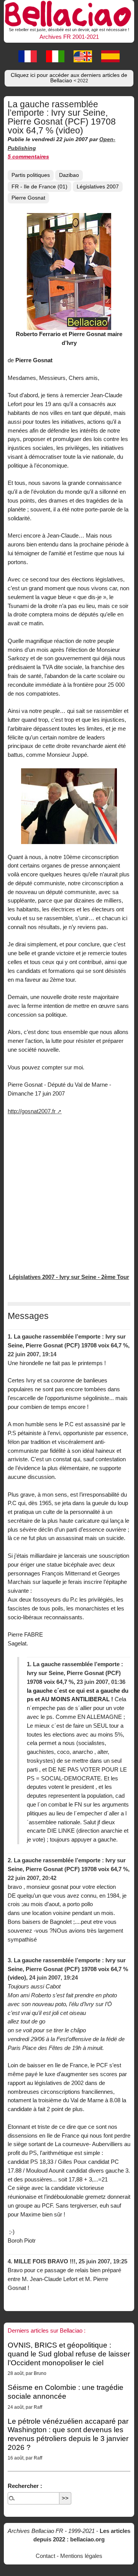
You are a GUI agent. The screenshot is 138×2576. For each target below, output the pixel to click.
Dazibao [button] (69, 175)
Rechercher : (25, 2486)
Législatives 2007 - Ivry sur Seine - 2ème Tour (69, 1277)
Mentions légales (81, 2556)
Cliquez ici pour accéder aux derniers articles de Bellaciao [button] (69, 78)
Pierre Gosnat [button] (28, 198)
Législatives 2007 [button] (98, 187)
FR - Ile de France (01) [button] (39, 187)
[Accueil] (69, 13)
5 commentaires (28, 157)
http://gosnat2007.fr (32, 1111)
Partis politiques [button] (31, 175)
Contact (45, 2556)
